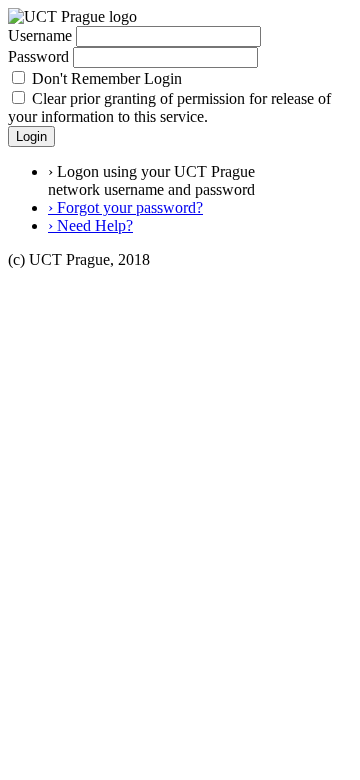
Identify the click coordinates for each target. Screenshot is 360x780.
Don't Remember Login (107, 78)
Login (31, 136)
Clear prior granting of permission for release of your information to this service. (169, 107)
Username (40, 35)
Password (38, 56)
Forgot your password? (125, 207)
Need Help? (90, 225)
